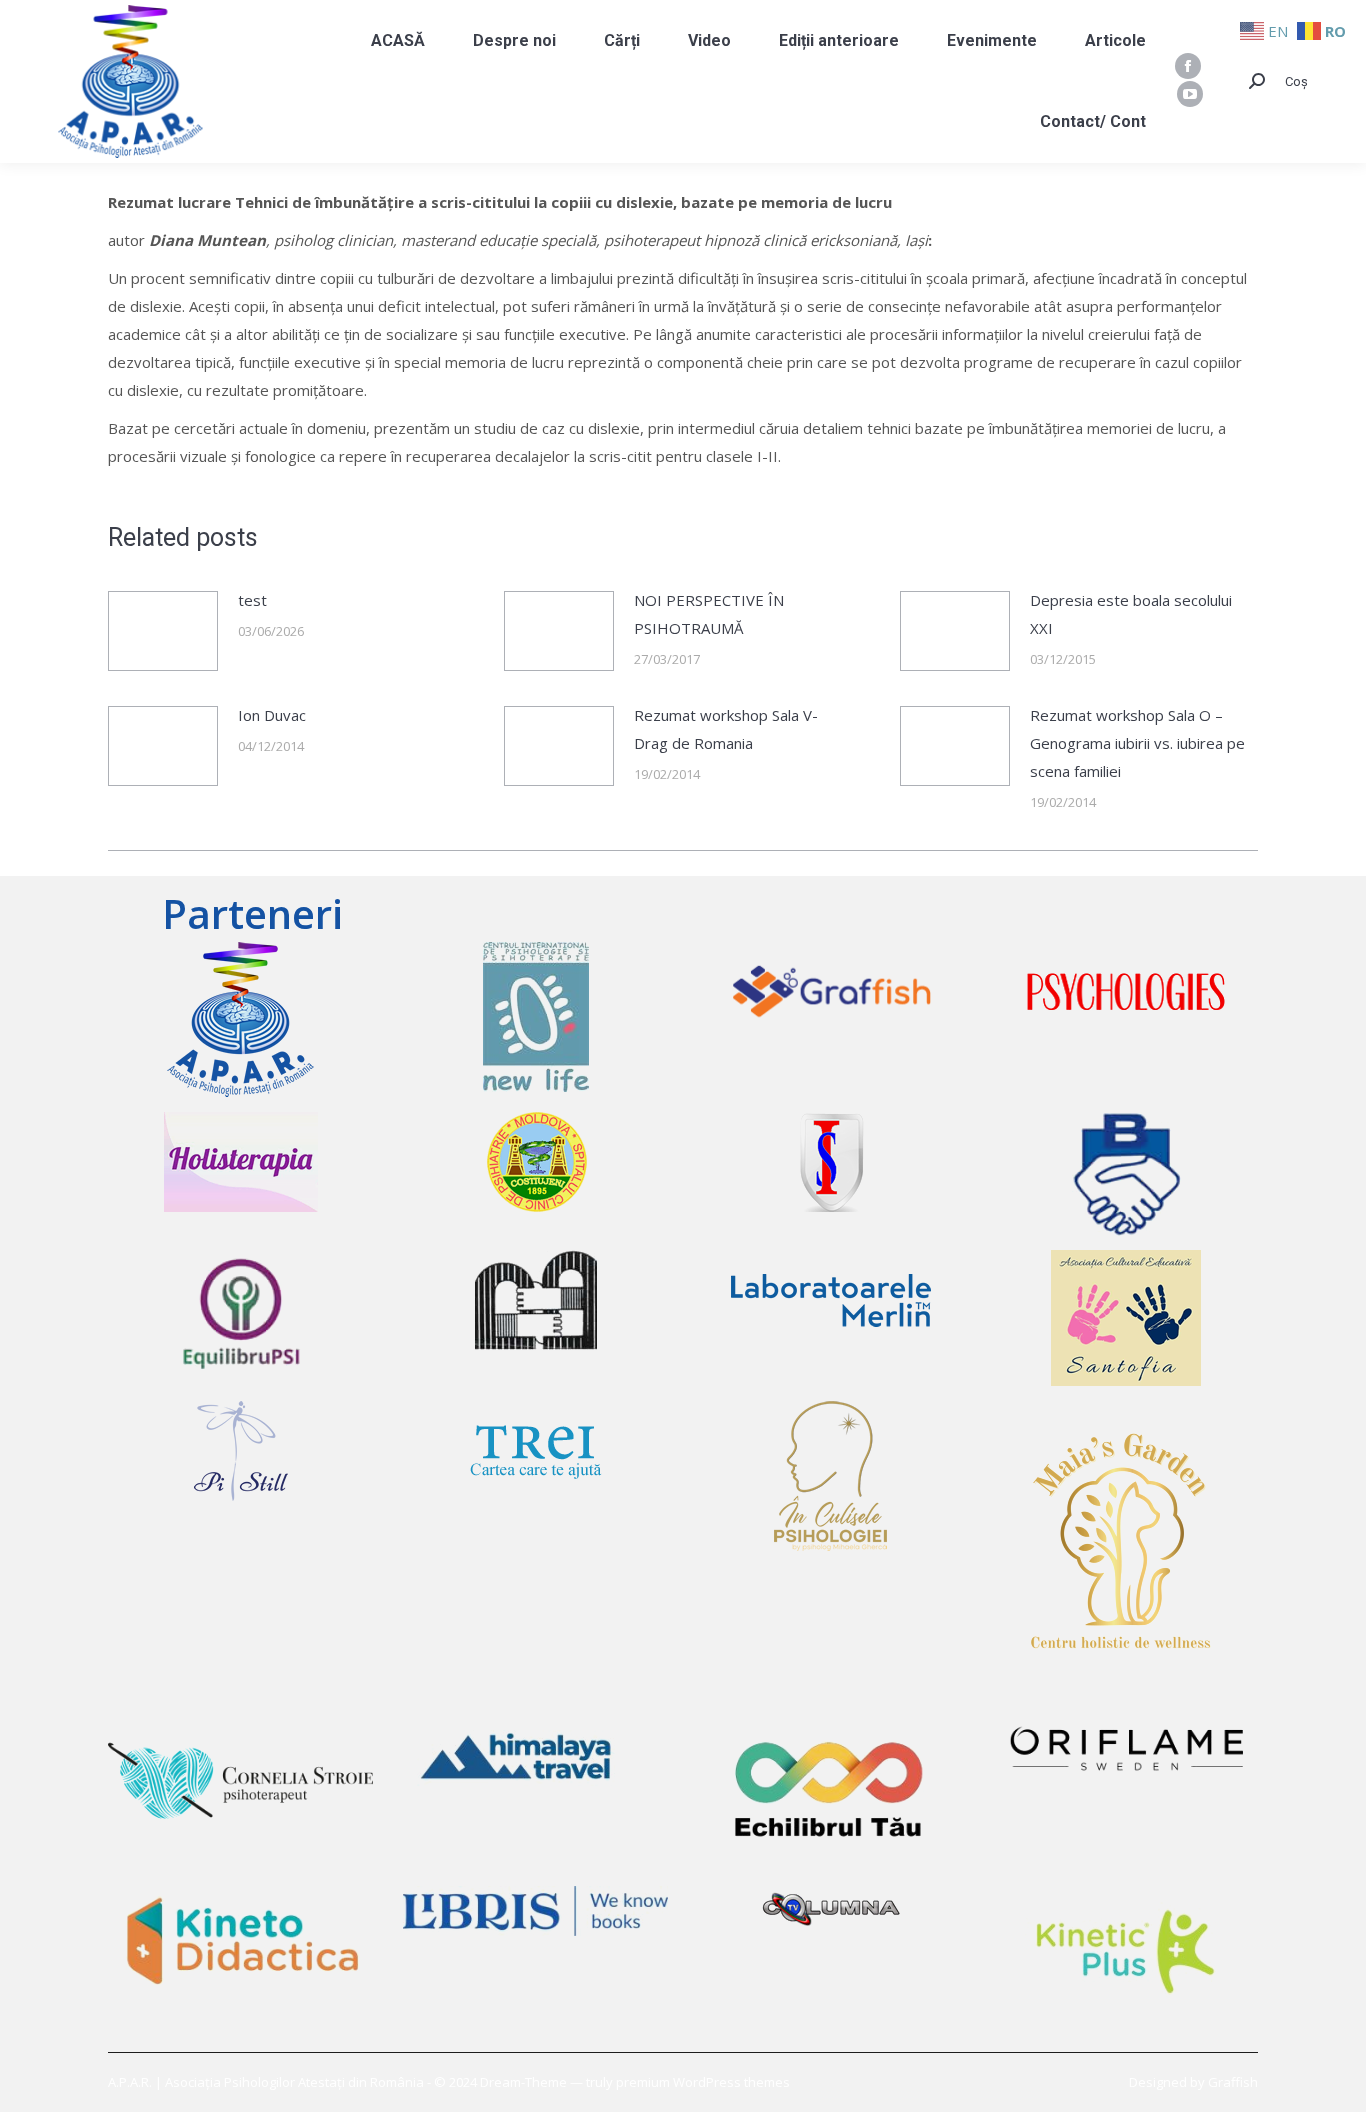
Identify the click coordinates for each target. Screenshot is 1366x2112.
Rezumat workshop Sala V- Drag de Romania (726, 729)
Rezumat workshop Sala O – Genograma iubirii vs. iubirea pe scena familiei (1137, 743)
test (252, 600)
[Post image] (163, 631)
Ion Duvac (272, 715)
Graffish (1233, 2082)
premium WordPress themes (703, 2082)
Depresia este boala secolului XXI (1131, 614)
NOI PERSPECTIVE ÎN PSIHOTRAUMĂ (709, 614)
